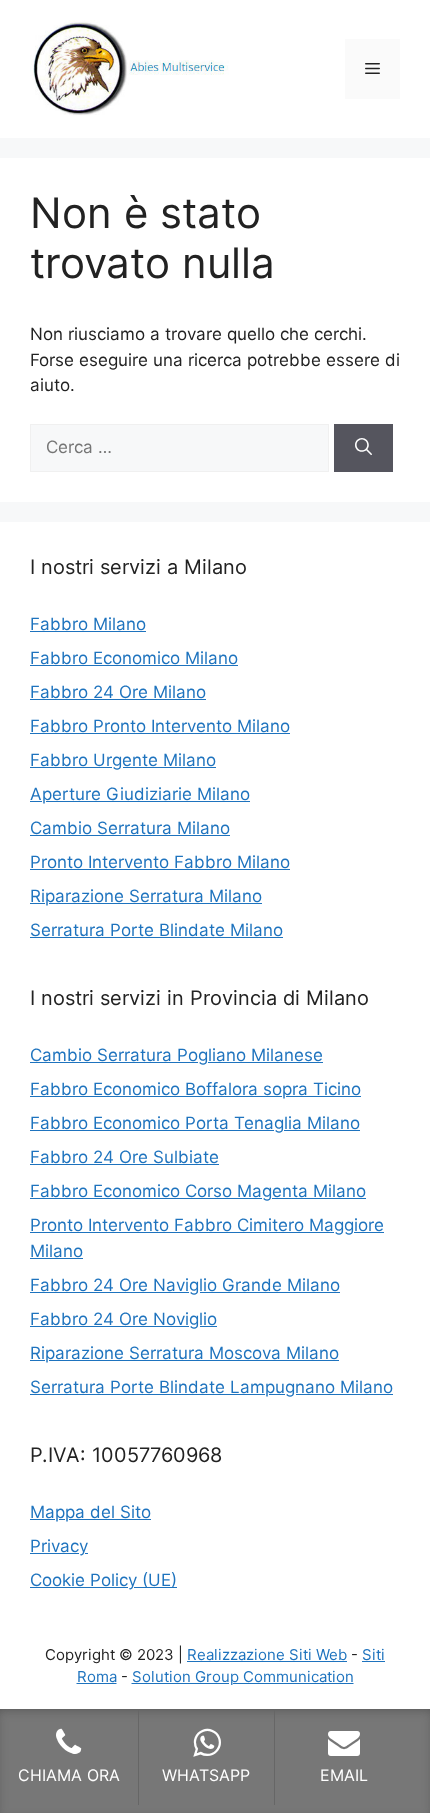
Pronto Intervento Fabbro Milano (160, 862)
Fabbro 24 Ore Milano (118, 692)
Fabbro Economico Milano (134, 658)
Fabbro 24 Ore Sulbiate (124, 1157)
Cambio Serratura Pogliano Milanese (176, 1055)
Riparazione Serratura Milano (146, 896)
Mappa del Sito (90, 1512)
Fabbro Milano (88, 624)
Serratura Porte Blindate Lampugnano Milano (211, 1387)
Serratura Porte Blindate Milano (156, 930)
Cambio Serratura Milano (130, 828)
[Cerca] (363, 448)
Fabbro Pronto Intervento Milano (160, 726)
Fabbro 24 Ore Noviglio (123, 1319)
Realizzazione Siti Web (267, 1654)
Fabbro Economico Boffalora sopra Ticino (195, 1089)
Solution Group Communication (243, 1676)
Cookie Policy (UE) (103, 1580)
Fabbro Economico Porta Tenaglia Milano (195, 1123)
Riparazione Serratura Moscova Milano (184, 1353)
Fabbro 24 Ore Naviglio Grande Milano (185, 1285)
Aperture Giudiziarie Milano (140, 794)
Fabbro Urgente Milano (123, 760)
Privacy (59, 1546)
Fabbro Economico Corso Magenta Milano (198, 1191)
